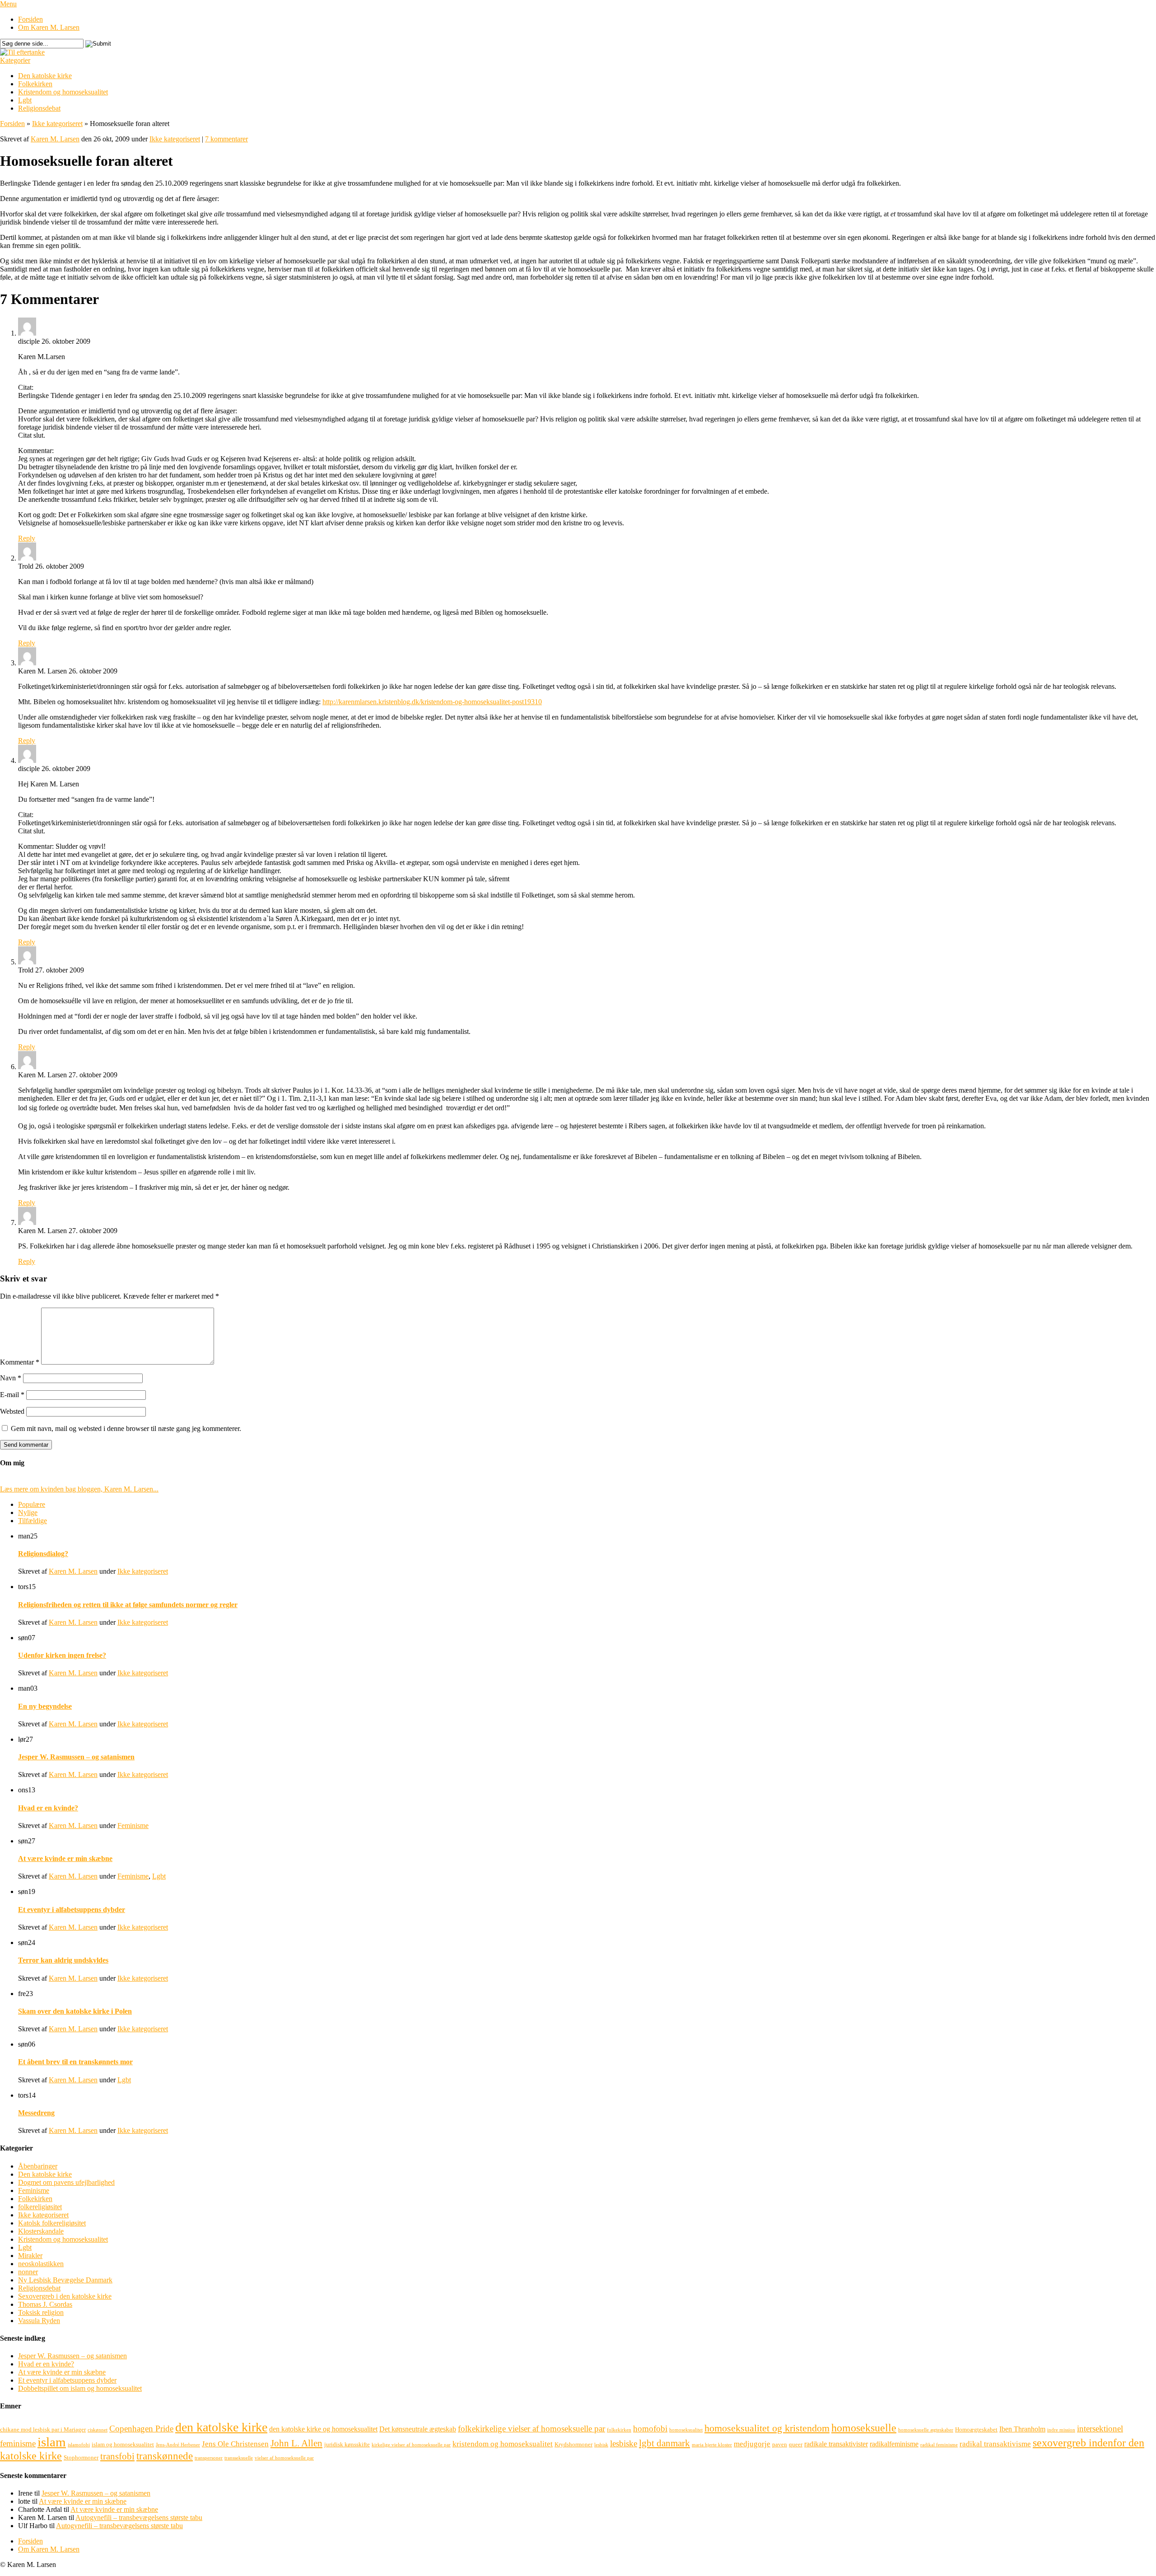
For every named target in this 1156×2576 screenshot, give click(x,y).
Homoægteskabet (976, 2429)
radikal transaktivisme (995, 2444)
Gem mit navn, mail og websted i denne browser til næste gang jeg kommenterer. (126, 1428)
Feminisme (133, 1826)
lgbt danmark (664, 2443)
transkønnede (165, 2456)
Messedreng (36, 2113)
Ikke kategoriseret (57, 124)
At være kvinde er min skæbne (65, 1858)
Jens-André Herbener (178, 2445)
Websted (12, 1411)
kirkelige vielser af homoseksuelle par (411, 2445)
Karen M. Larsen (55, 139)
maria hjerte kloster (712, 2445)
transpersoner (209, 2458)
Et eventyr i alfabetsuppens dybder (72, 1910)
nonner (28, 2272)
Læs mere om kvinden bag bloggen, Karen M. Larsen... (79, 1489)
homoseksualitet (686, 2430)
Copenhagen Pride (141, 2429)
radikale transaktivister (836, 2444)
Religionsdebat (39, 108)
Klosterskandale (41, 2231)
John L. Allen (296, 2443)
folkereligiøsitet (40, 2207)
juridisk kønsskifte (347, 2444)
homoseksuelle (864, 2428)
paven (780, 2444)
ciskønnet (98, 2430)
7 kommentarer (226, 139)
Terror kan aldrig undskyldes (63, 1960)
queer (796, 2444)
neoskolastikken (41, 2264)
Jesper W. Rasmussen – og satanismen (76, 1757)
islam (52, 2442)
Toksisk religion (41, 2312)
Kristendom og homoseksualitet (63, 92)
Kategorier (15, 60)
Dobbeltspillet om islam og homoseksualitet (80, 2388)
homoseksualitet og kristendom (767, 2428)
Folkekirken (35, 84)
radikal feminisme (939, 2445)
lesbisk (601, 2445)
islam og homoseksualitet (123, 2444)
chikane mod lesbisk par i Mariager (43, 2429)
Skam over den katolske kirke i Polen (75, 2011)
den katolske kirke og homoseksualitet (323, 2429)
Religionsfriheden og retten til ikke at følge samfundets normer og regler (128, 1605)
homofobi (650, 2429)
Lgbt (25, 100)
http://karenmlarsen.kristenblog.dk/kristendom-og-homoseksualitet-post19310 (432, 702)
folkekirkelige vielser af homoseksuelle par (531, 2429)
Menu (8, 4)
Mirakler (30, 2256)
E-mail (12, 1395)
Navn (11, 1378)
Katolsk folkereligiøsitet (52, 2223)
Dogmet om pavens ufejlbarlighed (66, 2182)
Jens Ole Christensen (235, 2444)
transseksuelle (239, 2458)
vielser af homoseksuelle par (284, 2458)
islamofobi (79, 2445)
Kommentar (20, 1362)
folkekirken (619, 2430)
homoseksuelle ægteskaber (926, 2430)
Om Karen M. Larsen (49, 27)
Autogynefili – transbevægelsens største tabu (139, 2518)
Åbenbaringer (38, 2166)
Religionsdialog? (43, 1554)
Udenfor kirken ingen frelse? (62, 1655)
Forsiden (30, 19)
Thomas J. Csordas (45, 2304)
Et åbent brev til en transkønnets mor (75, 2062)
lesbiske (624, 2443)
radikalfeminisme (894, 2444)
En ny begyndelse (45, 1706)
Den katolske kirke (45, 76)
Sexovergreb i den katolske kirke (65, 2296)
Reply (27, 538)
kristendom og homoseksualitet (503, 2444)
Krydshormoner (573, 2444)
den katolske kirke (221, 2427)
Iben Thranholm (1022, 2429)
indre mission (1061, 2430)
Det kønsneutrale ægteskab (418, 2429)
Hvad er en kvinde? (48, 1808)
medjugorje (752, 2444)
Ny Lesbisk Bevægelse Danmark (65, 2280)
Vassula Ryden (39, 2321)
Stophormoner (81, 2457)
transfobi (117, 2456)
